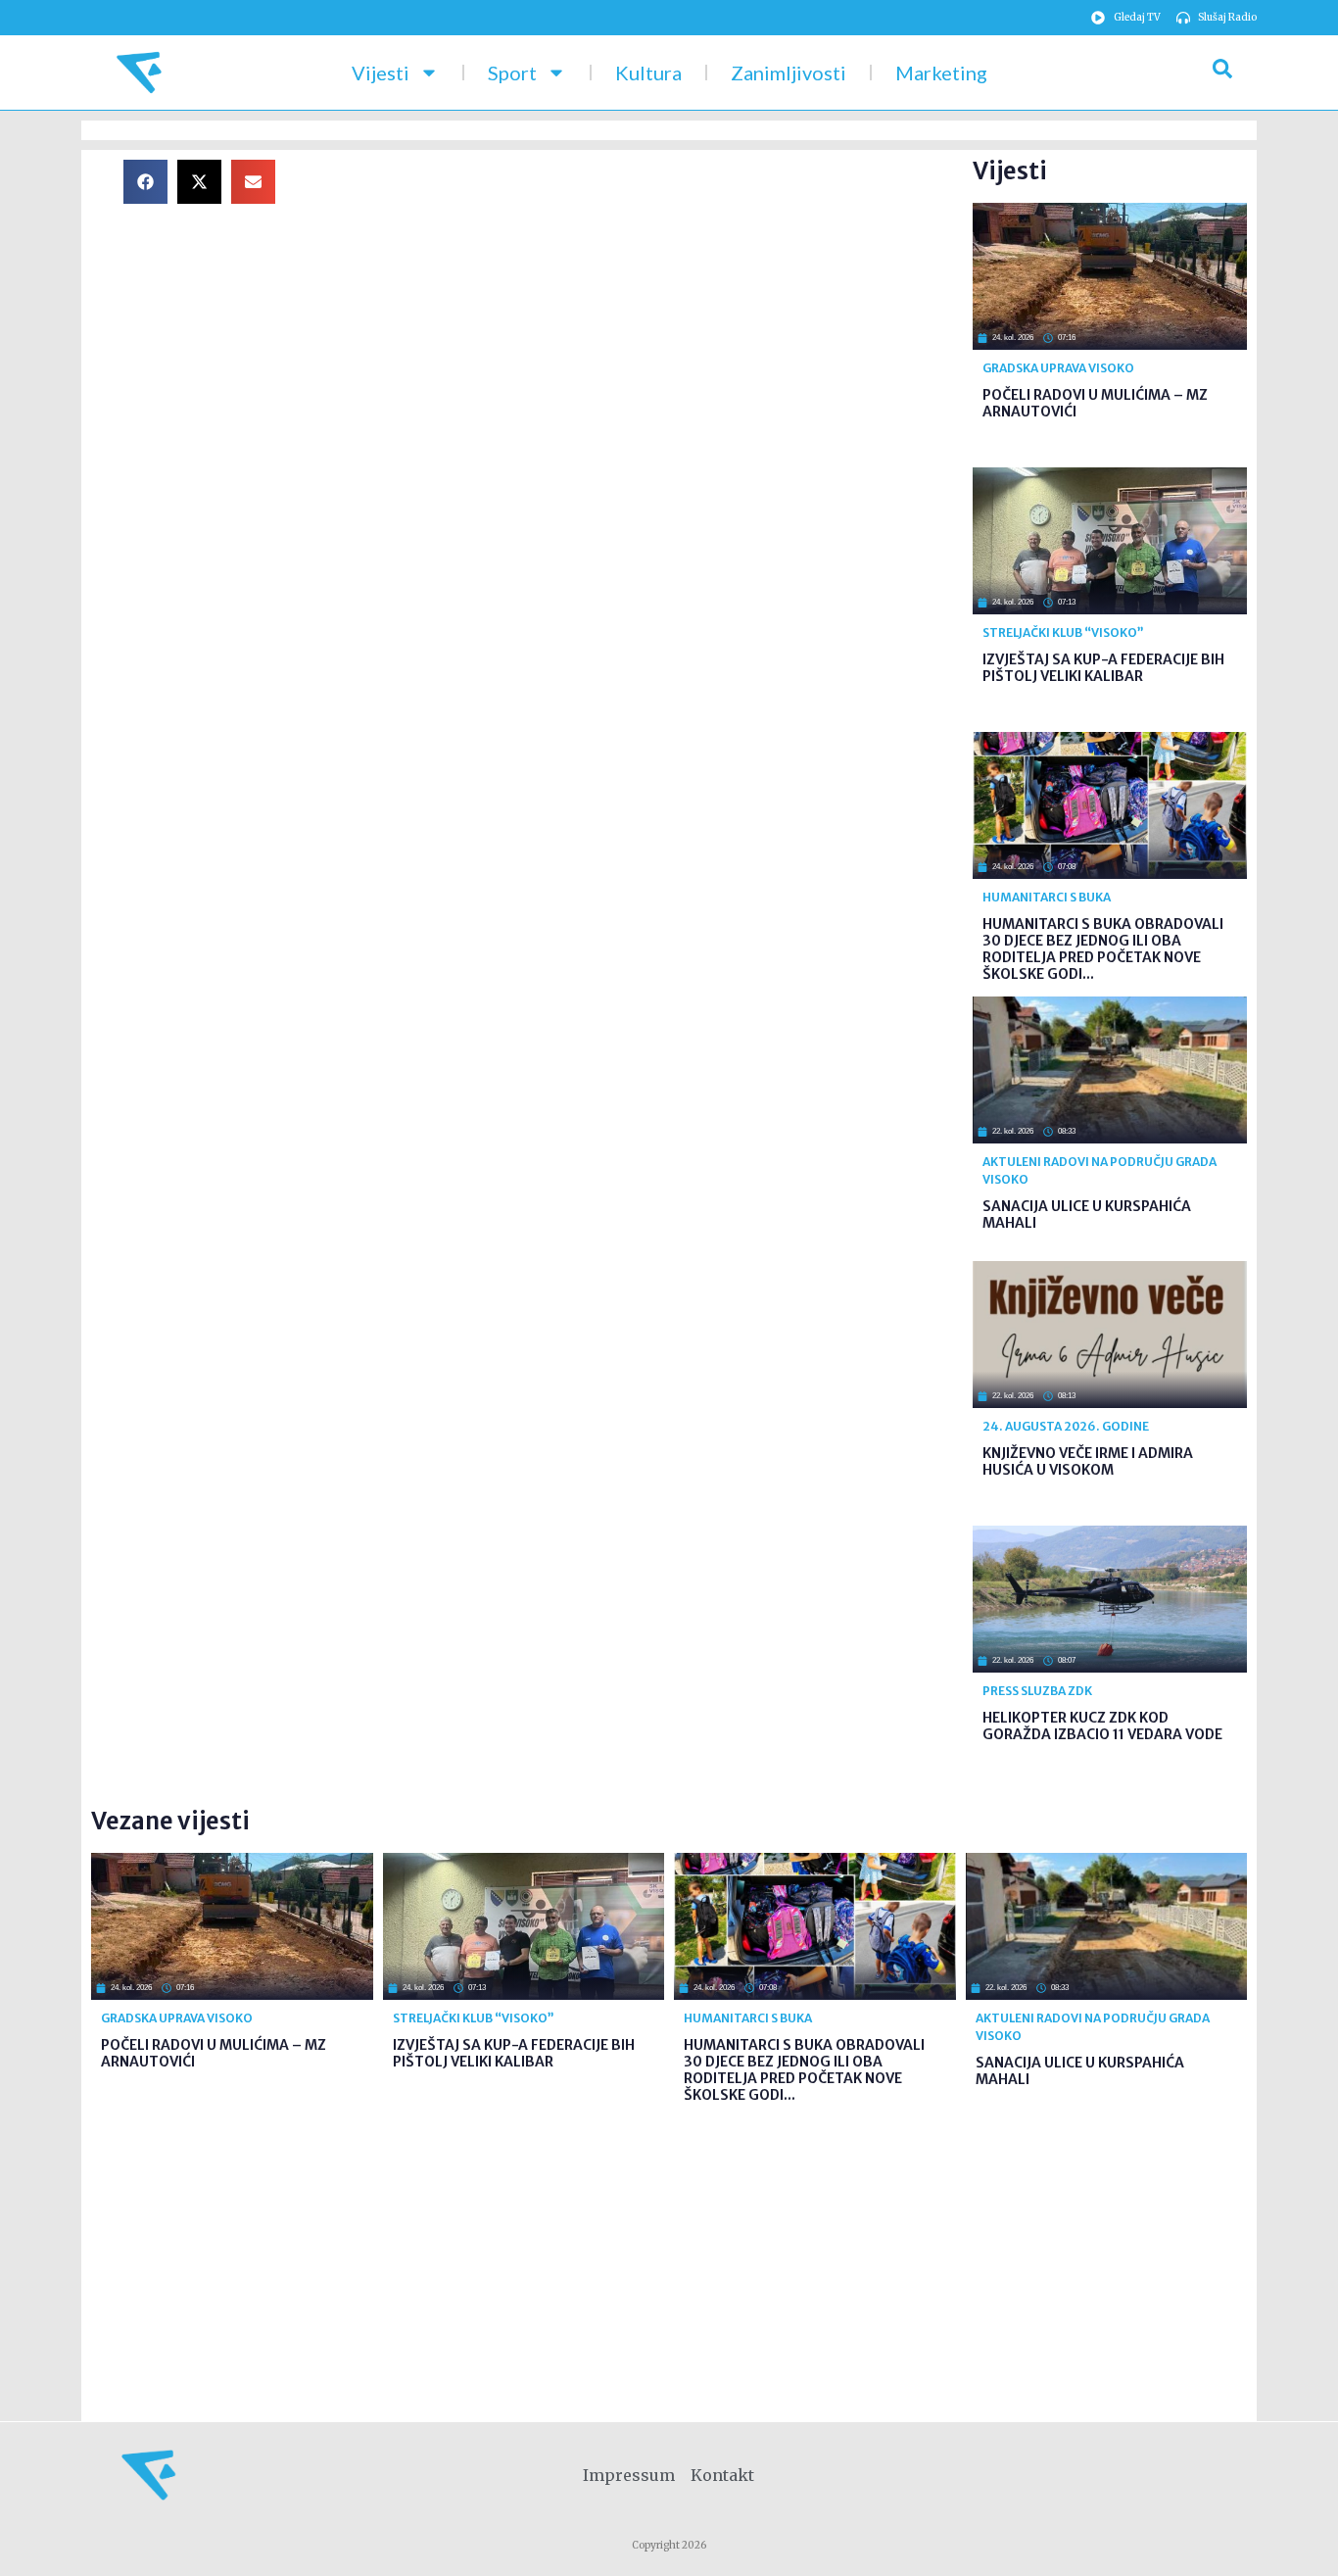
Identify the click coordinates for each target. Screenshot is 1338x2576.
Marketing (941, 73)
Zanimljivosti (788, 73)
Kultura (648, 73)
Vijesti (381, 73)
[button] (145, 182)
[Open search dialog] (1222, 73)
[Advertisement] (640, 297)
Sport (512, 73)
